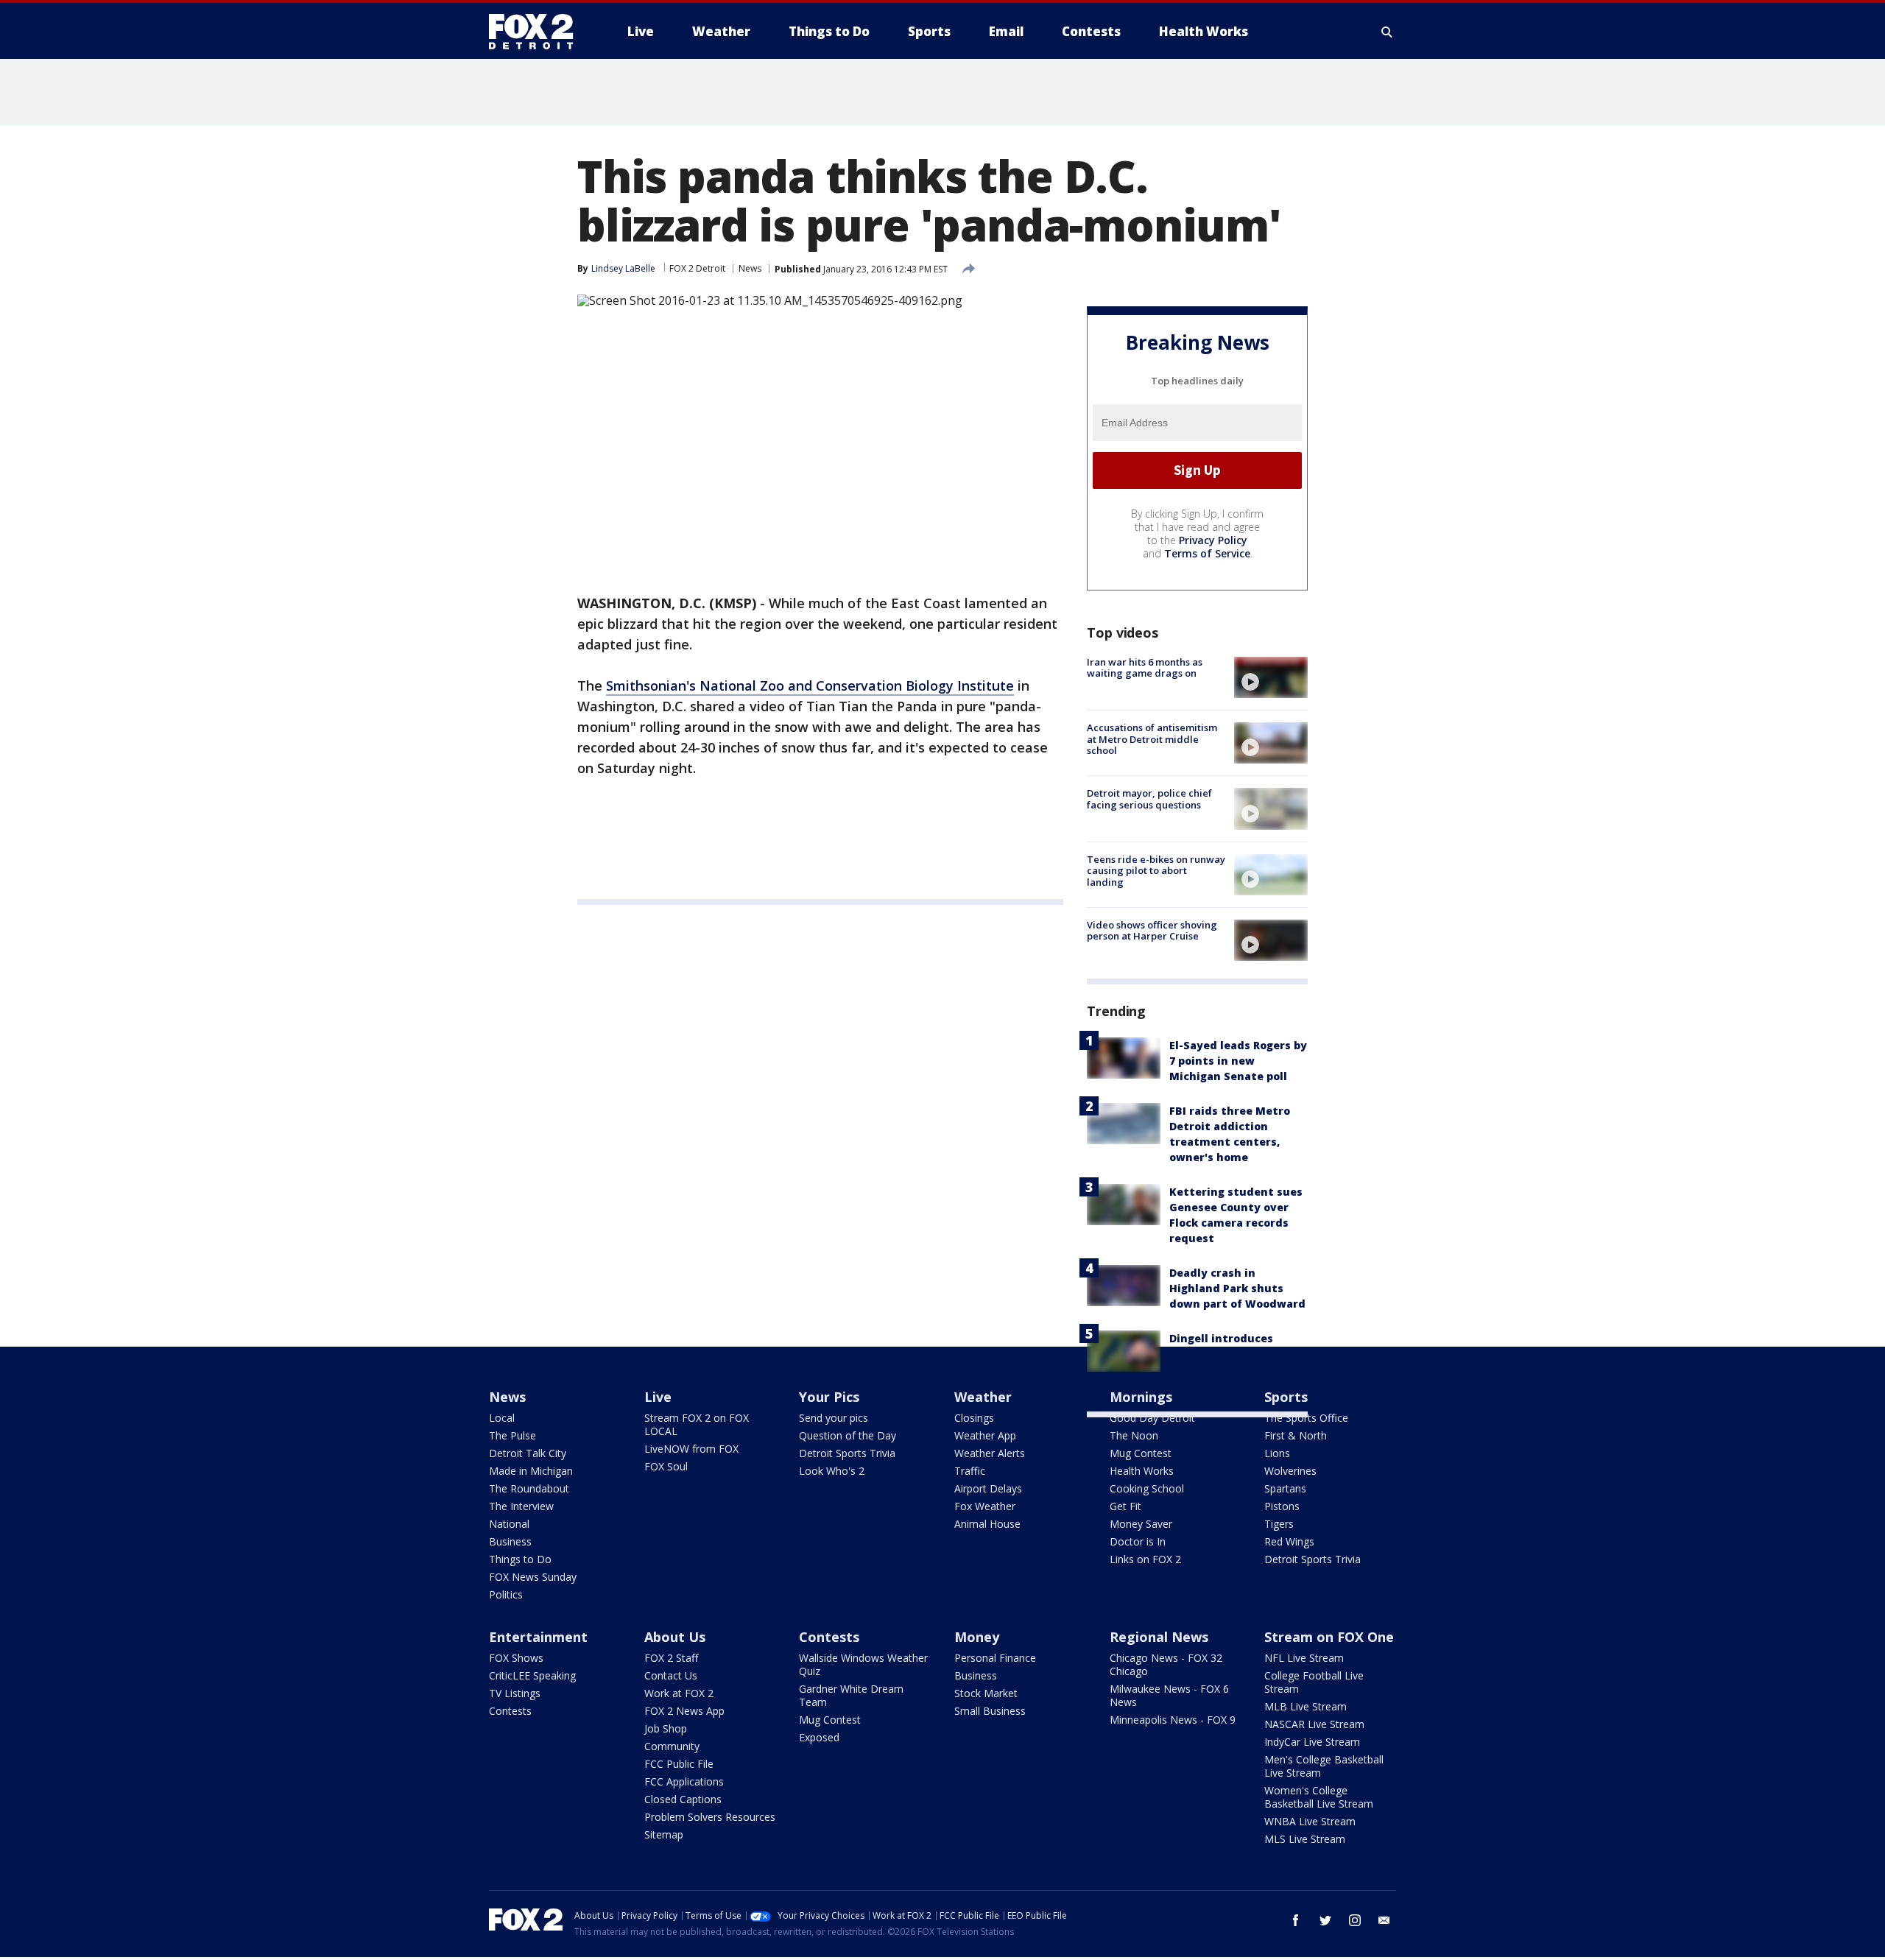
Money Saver (1141, 1524)
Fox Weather (985, 1506)
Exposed (819, 1737)
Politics (506, 1594)
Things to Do (520, 1559)
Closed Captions (683, 1799)
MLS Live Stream (1305, 1839)
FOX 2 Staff (671, 1658)
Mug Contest (1141, 1453)
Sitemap (664, 1834)
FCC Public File (679, 1764)
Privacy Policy (1213, 540)
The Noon (1134, 1435)
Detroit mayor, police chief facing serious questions (1149, 799)
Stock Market (986, 1693)
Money (977, 1637)
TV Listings (515, 1693)
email (1384, 1920)
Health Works (1142, 1471)
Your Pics (829, 1397)
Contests (510, 1711)
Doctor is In (1138, 1541)
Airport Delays (988, 1488)
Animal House (987, 1524)
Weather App (985, 1435)
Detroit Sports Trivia (847, 1453)
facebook (1296, 1920)
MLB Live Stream (1306, 1706)
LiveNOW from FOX (691, 1449)
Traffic (970, 1471)
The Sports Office (1306, 1418)
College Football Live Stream (1314, 1682)
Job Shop (666, 1728)
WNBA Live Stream (1310, 1821)
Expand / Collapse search (1387, 32)
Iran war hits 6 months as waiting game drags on (1145, 668)
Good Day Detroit (1152, 1418)
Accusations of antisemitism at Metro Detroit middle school (1152, 739)
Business (510, 1541)
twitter (1325, 1920)
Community (672, 1746)
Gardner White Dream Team (851, 1695)
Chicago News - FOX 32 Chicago (1166, 1664)
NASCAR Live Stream (1314, 1724)
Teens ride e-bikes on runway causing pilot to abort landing (1156, 871)
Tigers (1279, 1524)
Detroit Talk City (528, 1453)
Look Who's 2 (832, 1471)
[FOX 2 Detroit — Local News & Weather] (538, 32)
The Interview (521, 1506)
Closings (974, 1418)
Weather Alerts (990, 1453)
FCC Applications (684, 1781)
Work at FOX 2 (679, 1693)
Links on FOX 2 (1145, 1559)
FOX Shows (516, 1658)
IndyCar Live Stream (1312, 1742)
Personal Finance (995, 1658)
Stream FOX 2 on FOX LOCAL (697, 1424)
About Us (675, 1637)
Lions (1277, 1453)
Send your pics (834, 1418)
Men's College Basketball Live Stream (1324, 1766)
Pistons (1282, 1506)
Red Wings (1289, 1541)
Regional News (1159, 1637)
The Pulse (512, 1435)
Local (502, 1418)
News (750, 268)
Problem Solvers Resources (710, 1817)
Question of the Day (848, 1435)
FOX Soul (666, 1466)
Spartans (1285, 1488)
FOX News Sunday (533, 1577)
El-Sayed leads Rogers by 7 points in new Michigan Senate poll (1238, 1061)
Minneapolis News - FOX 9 (1173, 1720)
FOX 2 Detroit (697, 268)
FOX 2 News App (684, 1711)
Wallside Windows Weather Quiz (863, 1664)
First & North (1296, 1435)
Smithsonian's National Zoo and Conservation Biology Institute (810, 685)
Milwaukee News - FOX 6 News (1169, 1695)
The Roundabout (529, 1488)
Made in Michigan (531, 1471)
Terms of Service (1207, 553)
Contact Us (671, 1675)
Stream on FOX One (1329, 1637)
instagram (1355, 1920)
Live (658, 1397)
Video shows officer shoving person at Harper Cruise (1152, 931)
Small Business (990, 1711)
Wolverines (1290, 1471)
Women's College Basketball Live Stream (1319, 1797)
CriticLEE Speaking (532, 1675)
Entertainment (538, 1637)
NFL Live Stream (1304, 1658)
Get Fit (1125, 1506)
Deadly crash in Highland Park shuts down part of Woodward (1237, 1288)
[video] (1271, 677)
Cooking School (1147, 1488)
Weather (983, 1397)
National (509, 1524)
